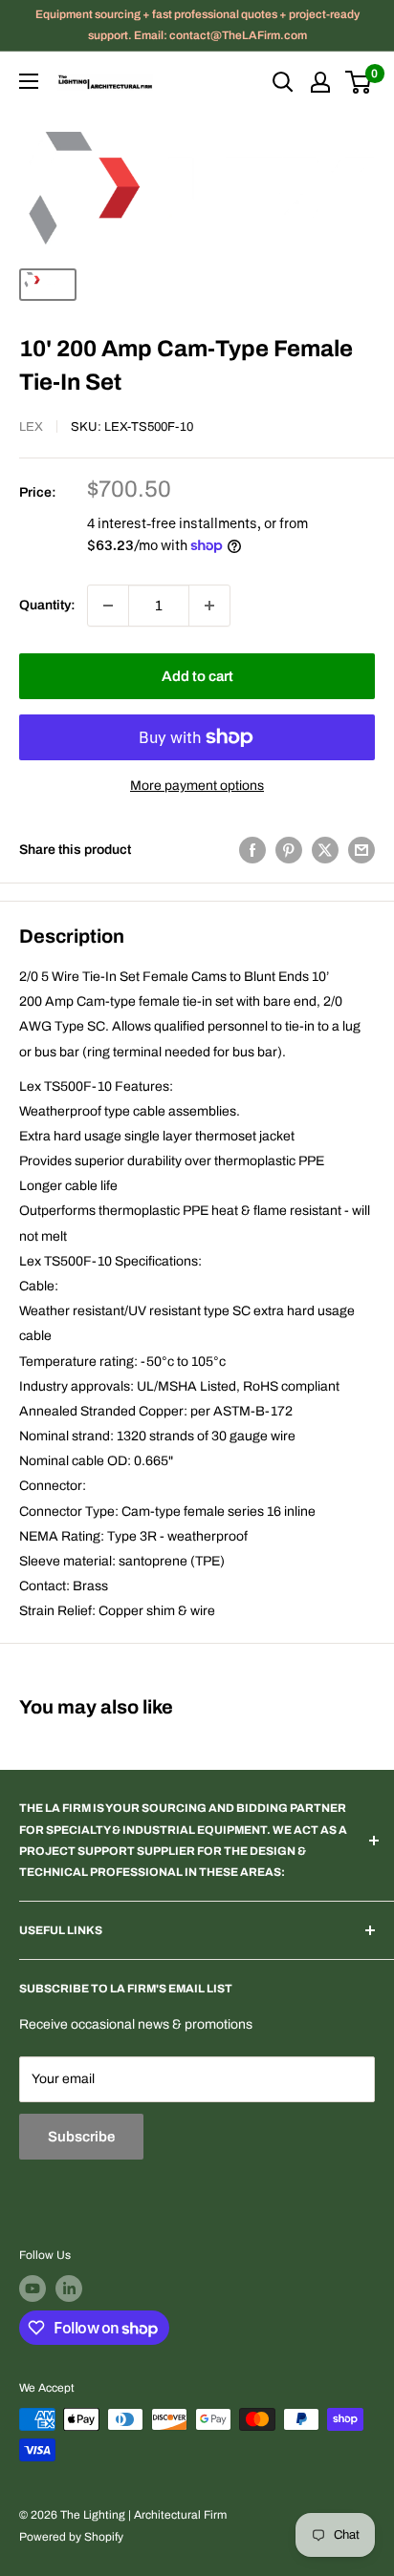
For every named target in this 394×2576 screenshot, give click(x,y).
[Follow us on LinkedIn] (69, 2289)
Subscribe (81, 2137)
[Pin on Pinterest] (289, 850)
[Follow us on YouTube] (33, 2289)
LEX (31, 427)
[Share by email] (361, 850)
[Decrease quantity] (108, 606)
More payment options (197, 786)
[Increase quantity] (209, 606)
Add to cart (197, 676)
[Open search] (283, 82)
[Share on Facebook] (252, 850)
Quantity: (47, 605)
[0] (359, 82)
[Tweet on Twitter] (325, 850)
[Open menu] (29, 81)
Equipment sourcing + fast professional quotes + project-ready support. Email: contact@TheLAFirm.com (197, 25)
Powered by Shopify (71, 2537)
